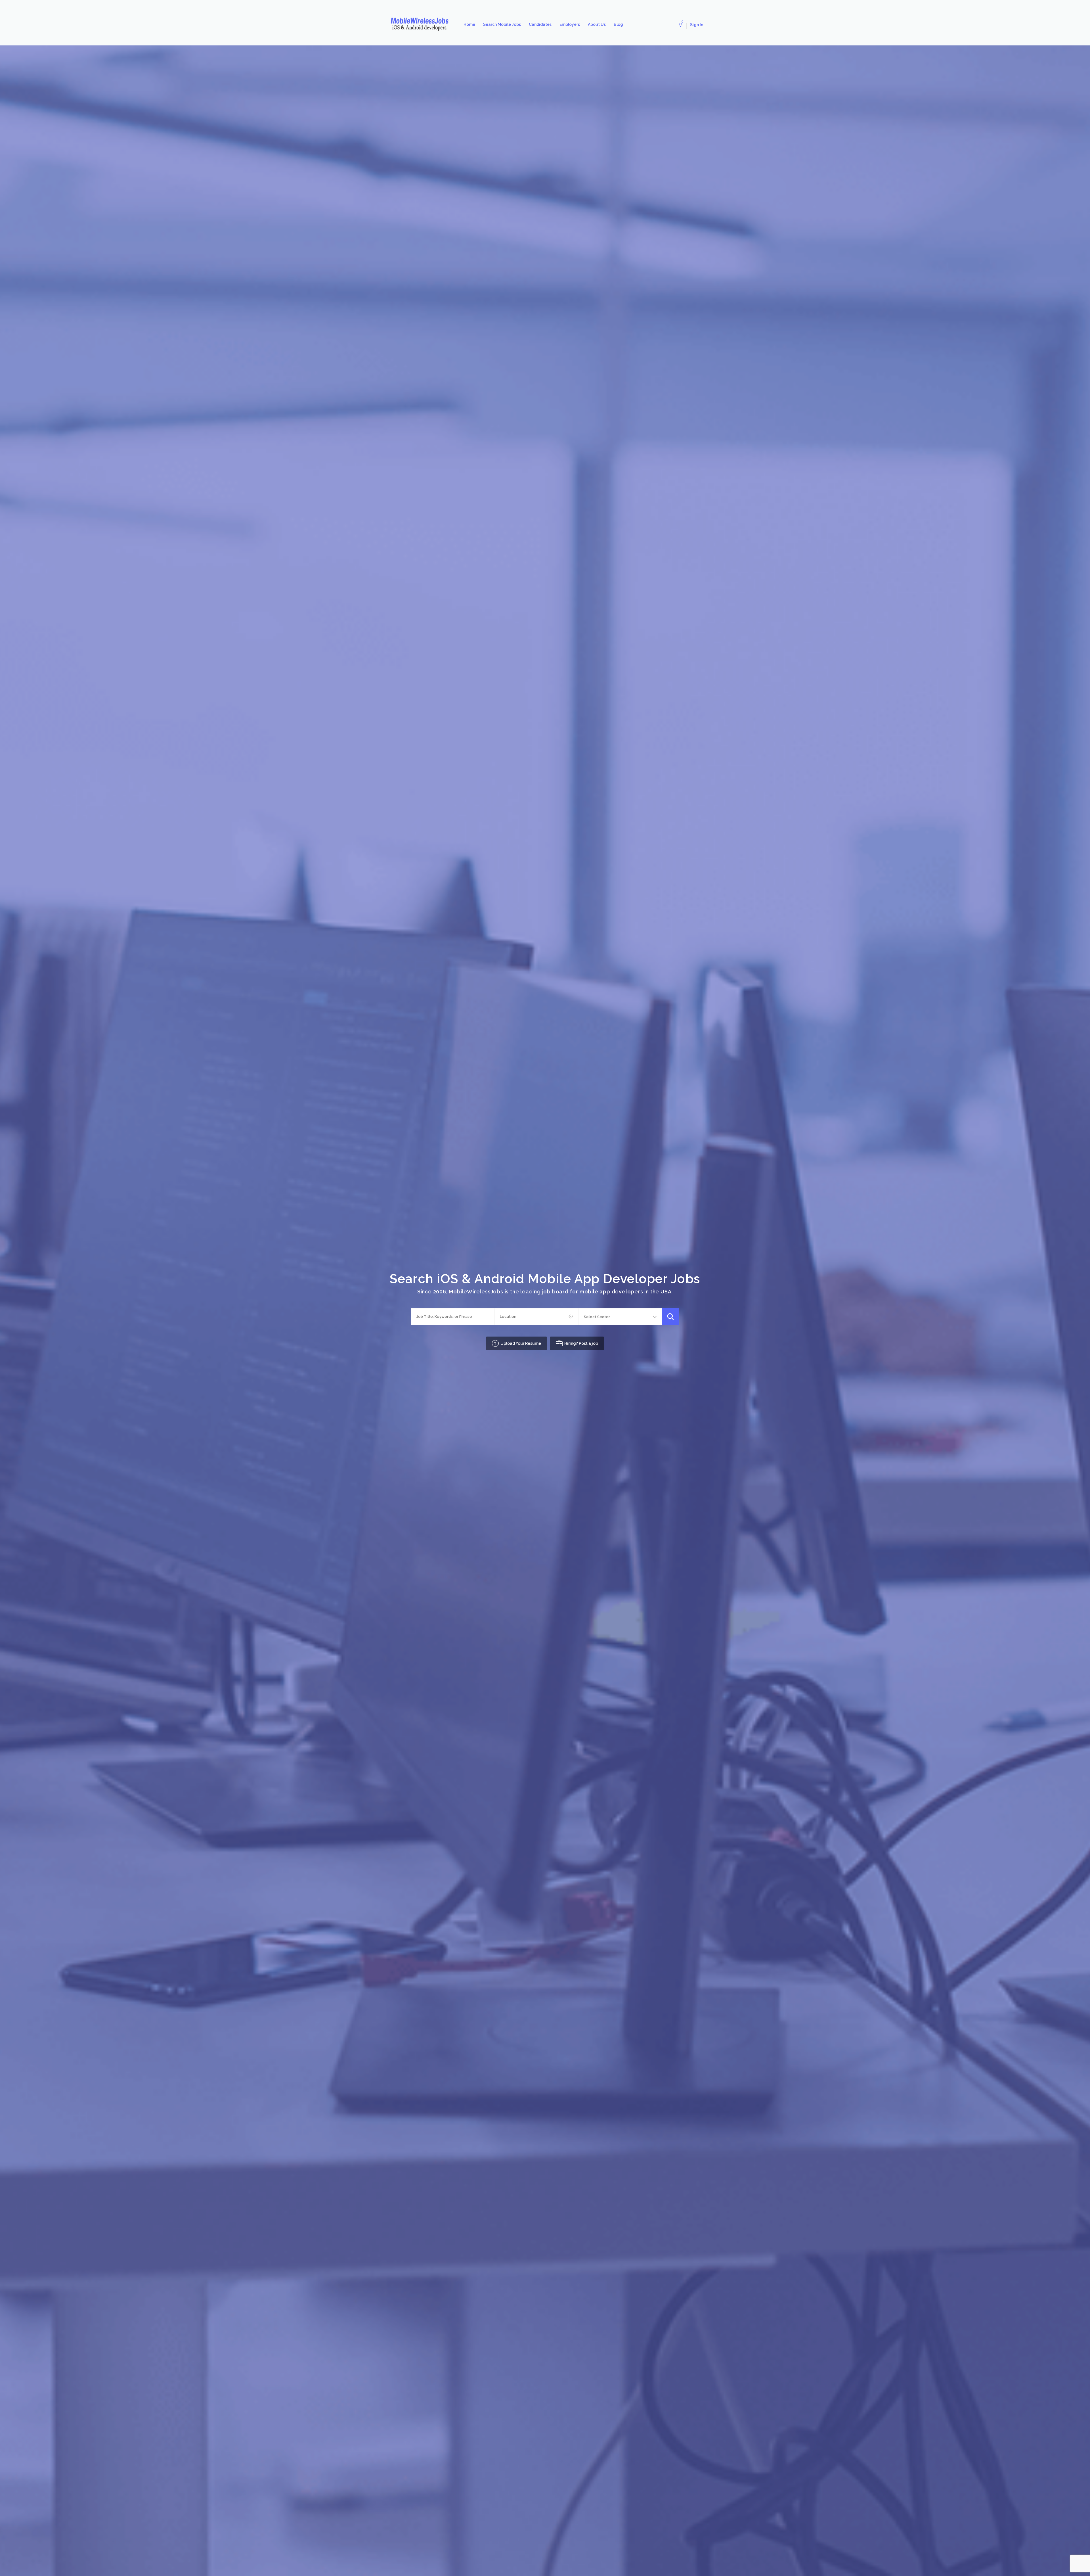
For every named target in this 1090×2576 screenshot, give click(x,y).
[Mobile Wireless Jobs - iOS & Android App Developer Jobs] (422, 24)
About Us (597, 24)
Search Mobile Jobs (502, 24)
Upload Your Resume (521, 1343)
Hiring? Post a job (581, 1343)
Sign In (697, 25)
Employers (570, 24)
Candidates (540, 24)
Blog (618, 24)
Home (469, 24)
